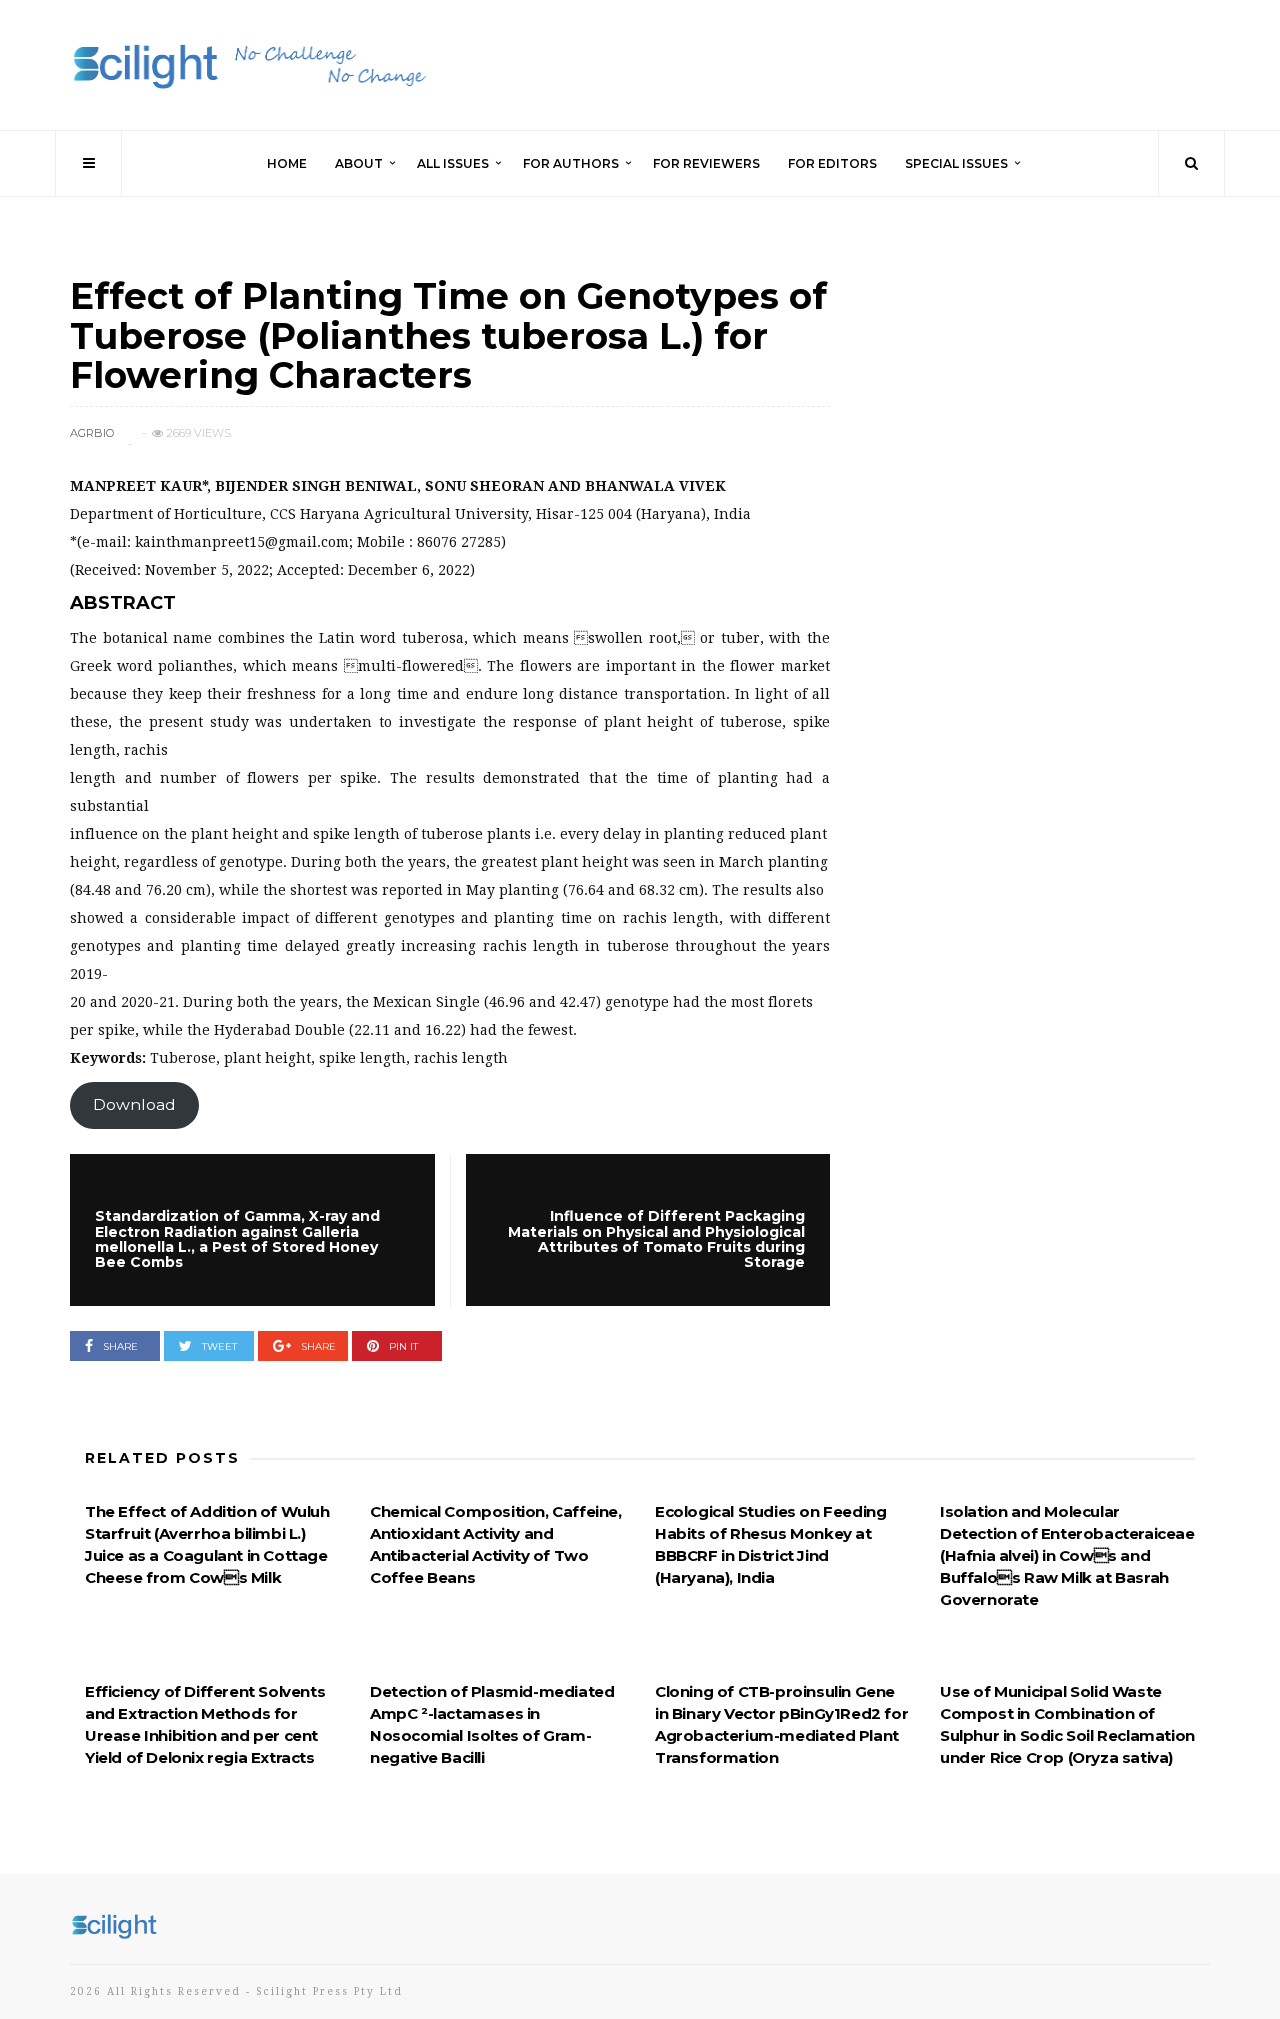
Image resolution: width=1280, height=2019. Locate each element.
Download (134, 1104)
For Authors (571, 163)
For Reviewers (706, 163)
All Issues (453, 163)
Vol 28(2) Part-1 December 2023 (187, 258)
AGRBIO (92, 433)
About (359, 163)
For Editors (832, 163)
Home (287, 163)
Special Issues (956, 163)
